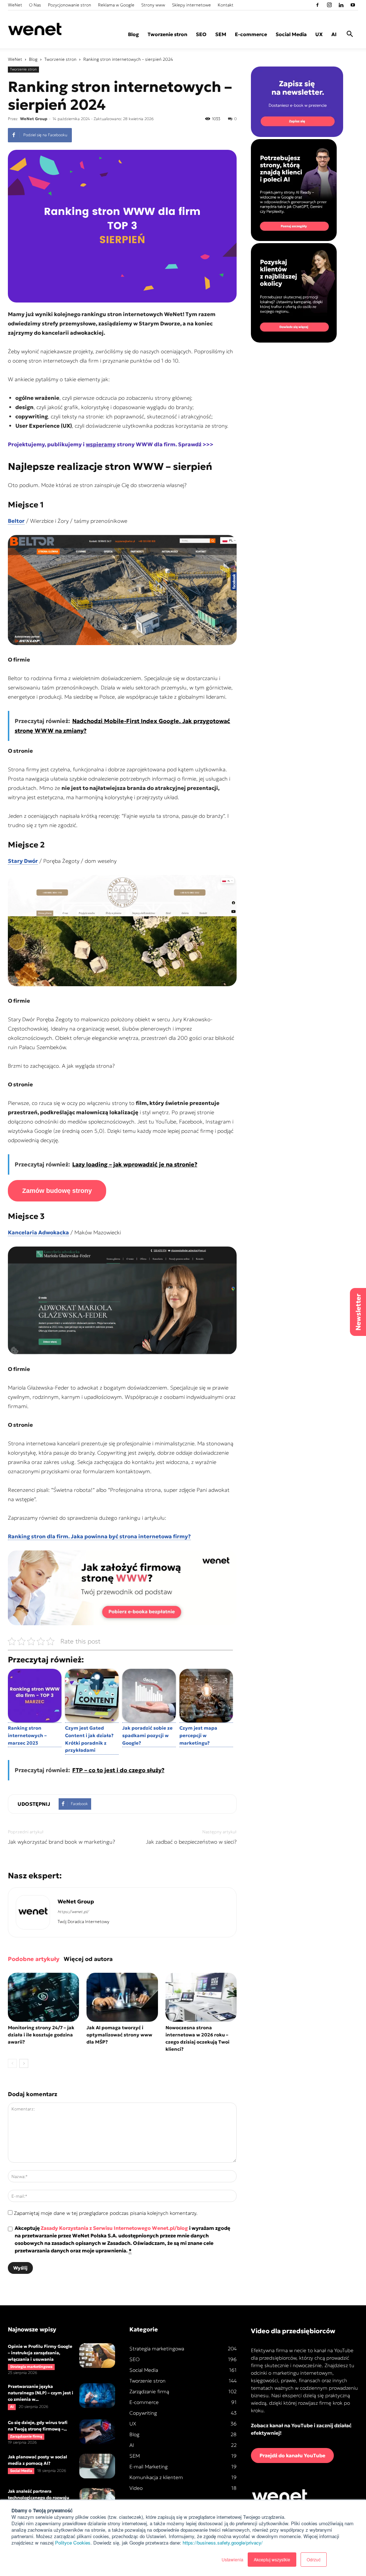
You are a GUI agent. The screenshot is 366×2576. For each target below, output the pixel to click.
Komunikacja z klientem (156, 2477)
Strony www (153, 5)
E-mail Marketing (149, 2467)
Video (136, 2488)
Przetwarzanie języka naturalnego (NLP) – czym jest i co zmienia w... (41, 2393)
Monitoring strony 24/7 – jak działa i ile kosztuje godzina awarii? (41, 2035)
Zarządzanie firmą (26, 2436)
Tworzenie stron (167, 34)
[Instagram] (329, 5)
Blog (133, 34)
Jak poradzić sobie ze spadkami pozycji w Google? (147, 1736)
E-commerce (251, 34)
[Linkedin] (341, 5)
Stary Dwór (23, 861)
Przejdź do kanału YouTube (292, 2455)
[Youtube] (353, 5)
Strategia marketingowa (31, 2367)
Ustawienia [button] (233, 2559)
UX (319, 34)
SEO (201, 34)
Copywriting (143, 2413)
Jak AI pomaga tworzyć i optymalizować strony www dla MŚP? (119, 2035)
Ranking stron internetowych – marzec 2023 (27, 1736)
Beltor (16, 521)
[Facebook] (317, 5)
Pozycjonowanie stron (70, 5)
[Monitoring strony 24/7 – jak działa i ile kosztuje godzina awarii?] (43, 1997)
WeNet (15, 5)
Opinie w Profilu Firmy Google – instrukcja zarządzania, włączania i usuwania (40, 2353)
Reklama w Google (116, 5)
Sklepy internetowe (191, 5)
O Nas (35, 5)
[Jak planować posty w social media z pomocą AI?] (97, 2466)
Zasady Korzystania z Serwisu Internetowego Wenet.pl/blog (114, 2228)
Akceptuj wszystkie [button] (272, 2559)
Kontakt (226, 5)
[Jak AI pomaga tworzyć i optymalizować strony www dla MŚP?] (122, 1997)
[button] (350, 35)
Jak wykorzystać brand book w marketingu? (61, 1842)
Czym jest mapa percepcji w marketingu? (198, 1736)
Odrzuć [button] (314, 2559)
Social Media (291, 34)
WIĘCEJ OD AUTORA (88, 1959)
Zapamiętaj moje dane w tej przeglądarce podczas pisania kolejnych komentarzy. (106, 2213)
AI (334, 34)
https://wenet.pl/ (73, 1912)
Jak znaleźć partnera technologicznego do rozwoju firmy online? (39, 2498)
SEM (221, 34)
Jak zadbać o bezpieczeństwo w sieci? (191, 1842)
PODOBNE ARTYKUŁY (34, 1959)
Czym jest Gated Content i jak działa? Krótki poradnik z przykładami (89, 1739)
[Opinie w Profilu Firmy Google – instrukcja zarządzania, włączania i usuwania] (97, 2356)
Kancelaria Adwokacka (38, 1232)
